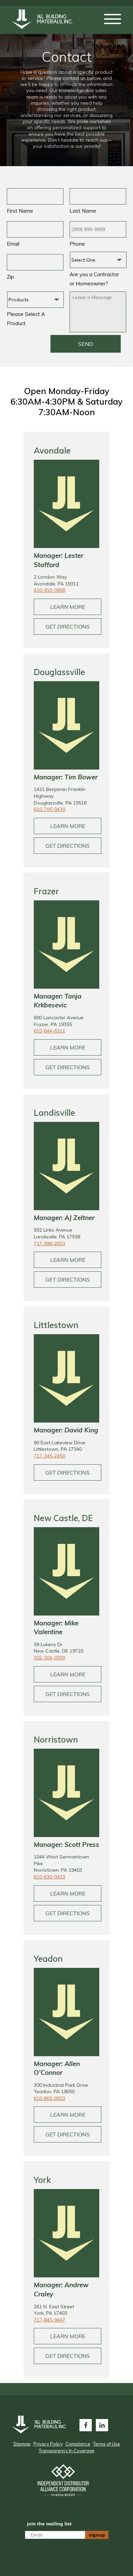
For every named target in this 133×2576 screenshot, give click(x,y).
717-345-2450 (49, 1456)
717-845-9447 (49, 2320)
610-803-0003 (49, 2098)
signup (97, 2535)
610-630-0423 (49, 1877)
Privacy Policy (48, 2444)
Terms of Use (107, 2444)
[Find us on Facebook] (86, 2425)
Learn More (68, 607)
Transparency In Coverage (67, 2451)
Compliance (78, 2444)
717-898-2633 (49, 1243)
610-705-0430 (49, 809)
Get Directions (68, 627)
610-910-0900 (49, 590)
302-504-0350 (49, 1658)
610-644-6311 (49, 1031)
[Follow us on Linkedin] (102, 2425)
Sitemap (22, 2444)
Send (86, 344)
